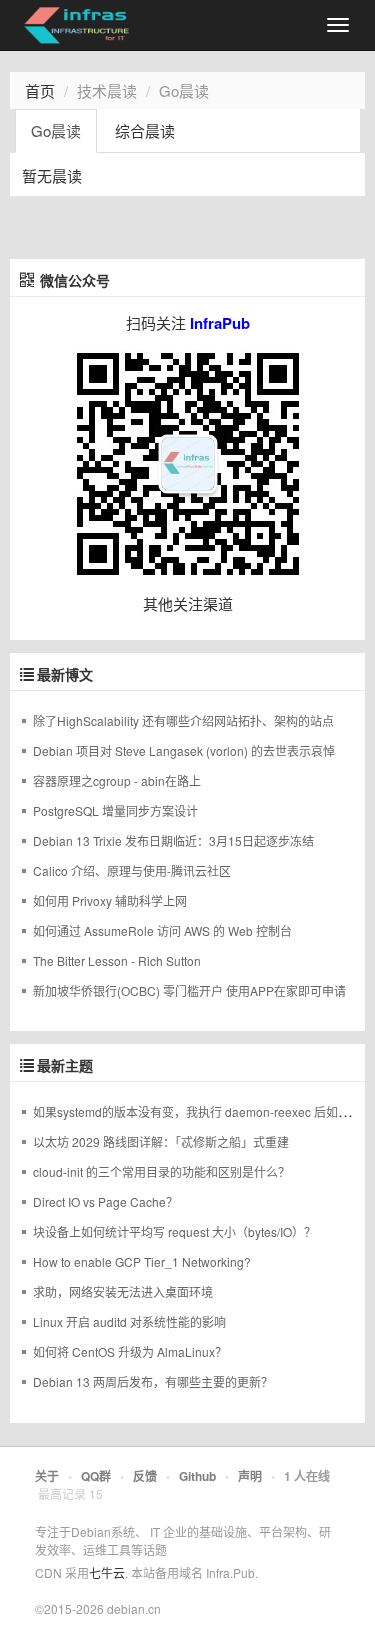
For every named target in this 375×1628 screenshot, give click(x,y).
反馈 (145, 1476)
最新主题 (65, 1066)
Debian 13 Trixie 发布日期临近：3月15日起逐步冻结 (173, 840)
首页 (40, 90)
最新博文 (65, 675)
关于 (47, 1476)
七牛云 (107, 1572)
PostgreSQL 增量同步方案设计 (115, 810)
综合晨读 (145, 130)
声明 (250, 1476)
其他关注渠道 (188, 603)
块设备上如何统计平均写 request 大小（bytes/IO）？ (174, 1231)
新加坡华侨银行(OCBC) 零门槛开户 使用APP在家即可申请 (189, 990)
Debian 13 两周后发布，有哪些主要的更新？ (153, 1381)
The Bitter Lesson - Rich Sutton (117, 960)
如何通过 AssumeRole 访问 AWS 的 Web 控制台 (162, 930)
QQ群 (96, 1476)
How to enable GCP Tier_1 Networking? (142, 1261)
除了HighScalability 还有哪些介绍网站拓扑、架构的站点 (183, 720)
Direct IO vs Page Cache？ (105, 1201)
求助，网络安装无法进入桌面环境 (123, 1291)
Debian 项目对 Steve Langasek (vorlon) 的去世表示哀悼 (184, 750)
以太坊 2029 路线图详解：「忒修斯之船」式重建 (161, 1141)
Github (197, 1476)
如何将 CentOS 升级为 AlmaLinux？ (130, 1351)
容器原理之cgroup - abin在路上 (117, 780)
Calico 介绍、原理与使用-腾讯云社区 (132, 870)
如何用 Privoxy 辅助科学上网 (110, 900)
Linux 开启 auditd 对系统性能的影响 (129, 1321)
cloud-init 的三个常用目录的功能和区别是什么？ (161, 1171)
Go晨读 (56, 130)
